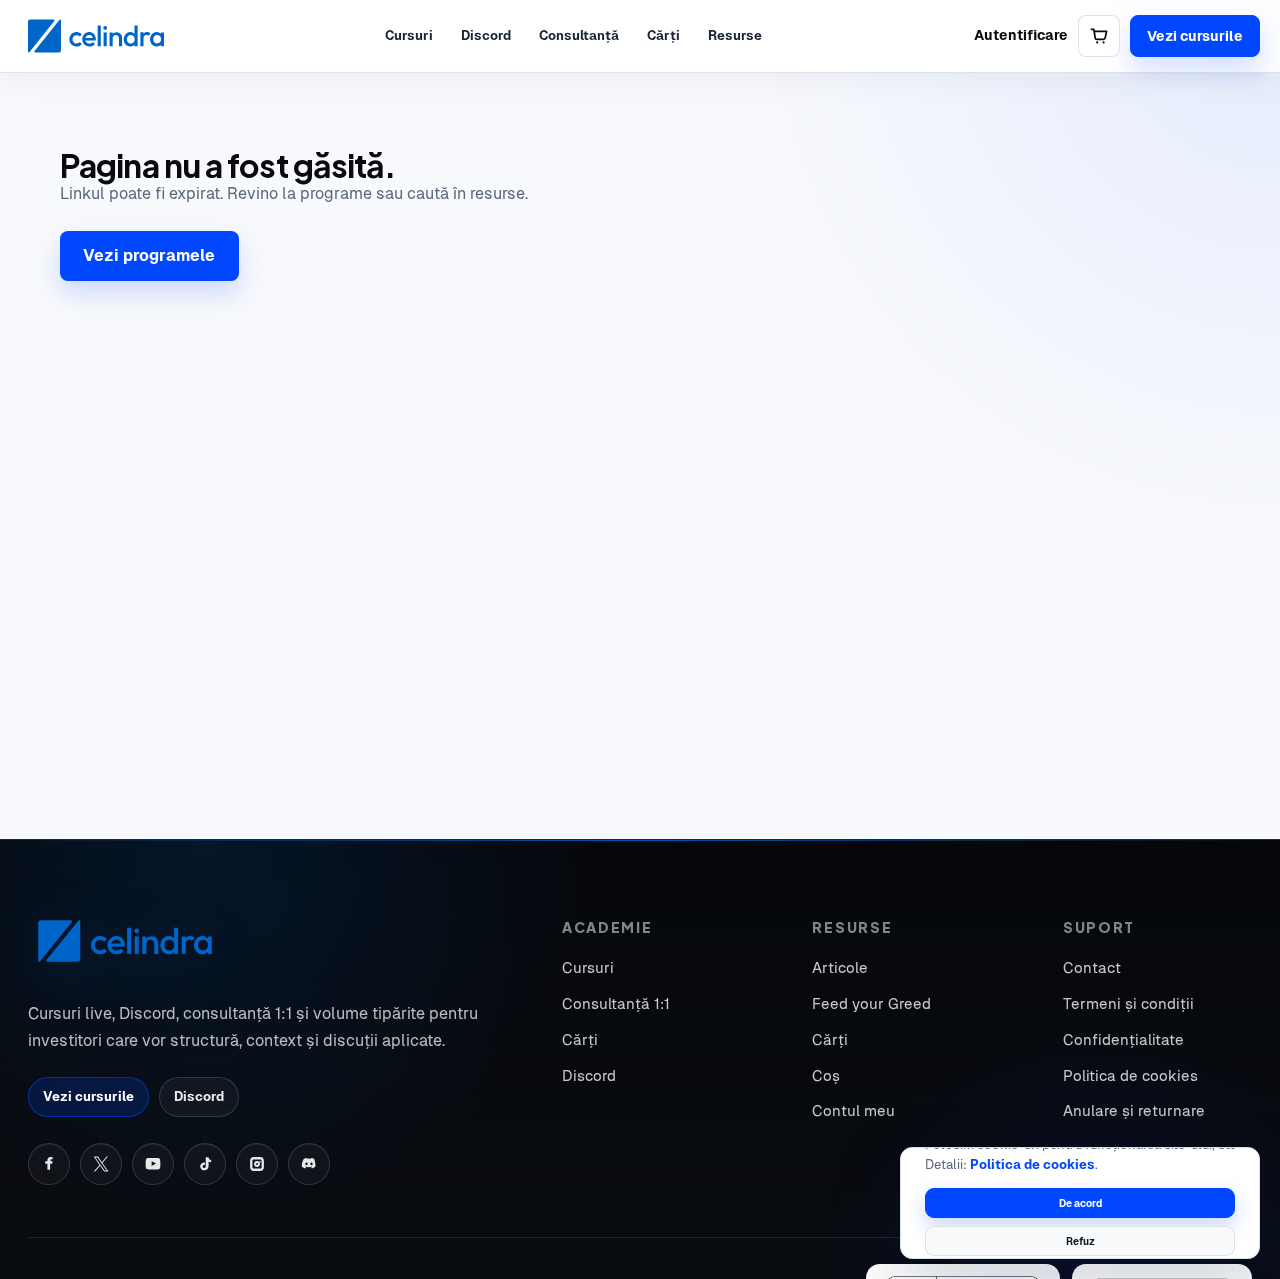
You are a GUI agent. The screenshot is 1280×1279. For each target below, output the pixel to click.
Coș (826, 1075)
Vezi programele (149, 255)
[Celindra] (96, 36)
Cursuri (409, 35)
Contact (1092, 967)
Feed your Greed (871, 1003)
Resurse (735, 35)
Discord (486, 35)
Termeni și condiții (1128, 1003)
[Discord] (309, 1164)
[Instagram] (257, 1164)
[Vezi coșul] (1099, 36)
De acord (1080, 1203)
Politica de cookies (1032, 1164)
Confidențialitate (1123, 1039)
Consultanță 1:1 (616, 1003)
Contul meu (853, 1110)
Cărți (663, 35)
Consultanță (579, 35)
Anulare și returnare (1134, 1110)
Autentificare (1021, 35)
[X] (101, 1164)
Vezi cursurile (1195, 36)
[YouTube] (153, 1164)
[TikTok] (205, 1164)
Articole (840, 967)
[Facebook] (49, 1164)
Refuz (1080, 1241)
